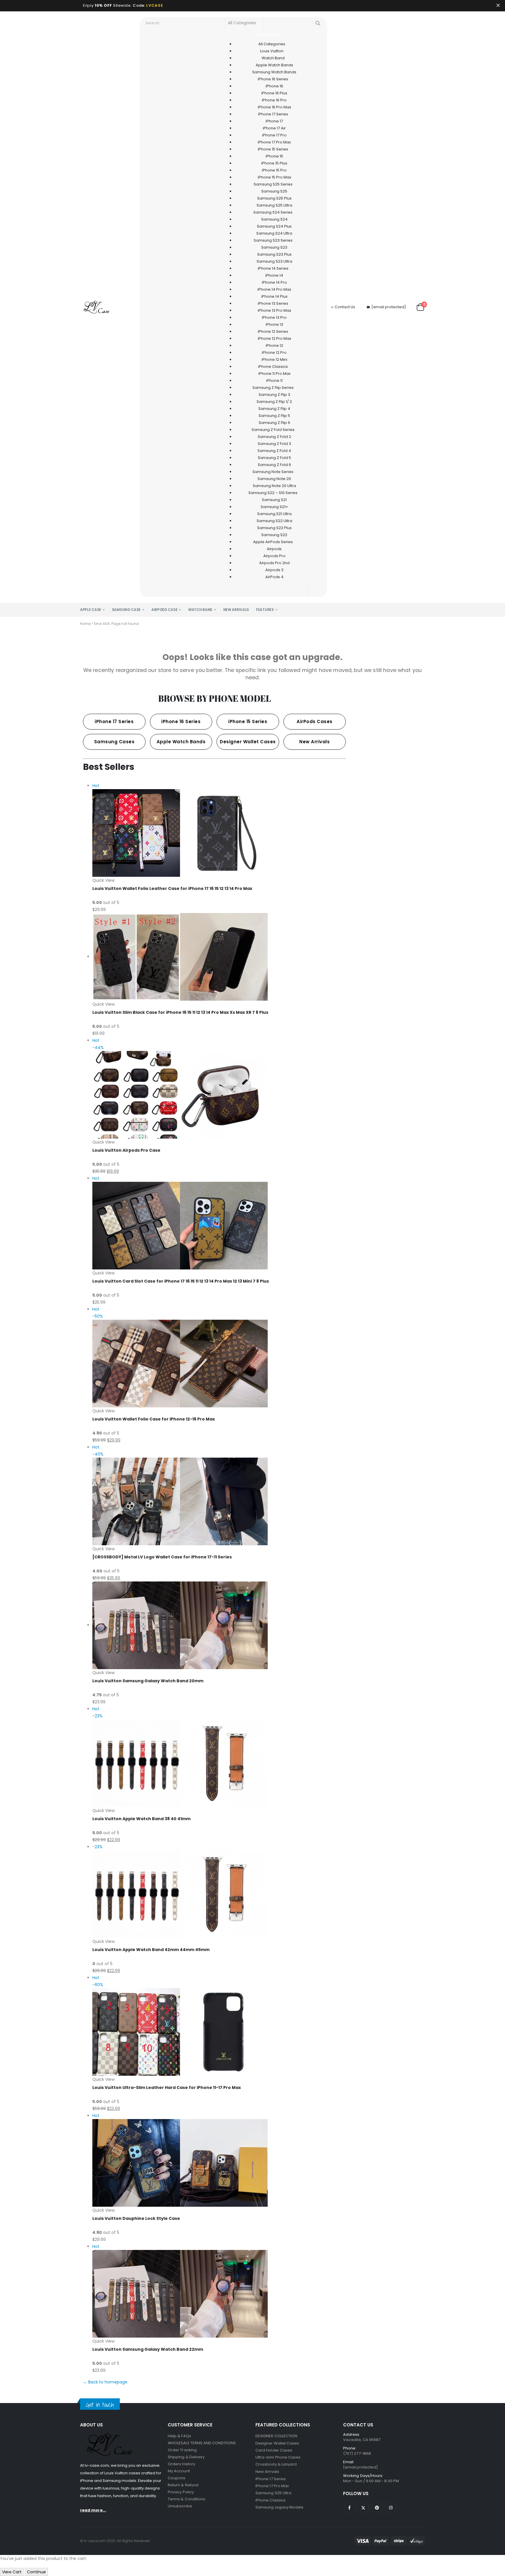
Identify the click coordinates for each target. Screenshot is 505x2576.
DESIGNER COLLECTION (276, 2436)
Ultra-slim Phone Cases (278, 2457)
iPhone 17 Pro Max (272, 2486)
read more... (93, 2510)
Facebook (350, 2508)
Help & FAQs (179, 2436)
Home (85, 624)
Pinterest (377, 2508)
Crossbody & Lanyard (276, 2464)
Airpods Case (164, 610)
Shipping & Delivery (186, 2457)
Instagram (391, 2508)
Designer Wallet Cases (277, 2443)
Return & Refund (183, 2485)
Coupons (177, 2478)
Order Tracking (182, 2450)
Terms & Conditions (186, 2499)
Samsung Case (126, 610)
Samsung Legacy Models (279, 2507)
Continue (36, 2572)
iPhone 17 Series (271, 2479)
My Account (179, 2471)
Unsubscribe (180, 2506)
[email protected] (389, 307)
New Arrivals (236, 610)
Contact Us (345, 307)
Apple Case (91, 610)
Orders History (181, 2464)
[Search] (318, 23)
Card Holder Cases (274, 2450)
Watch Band (200, 610)
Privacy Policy (181, 2492)
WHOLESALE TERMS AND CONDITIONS (202, 2443)
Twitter (363, 2508)
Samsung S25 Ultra (273, 2493)
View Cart (12, 2572)
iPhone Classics (270, 2500)
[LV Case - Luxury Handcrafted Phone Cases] (96, 307)
